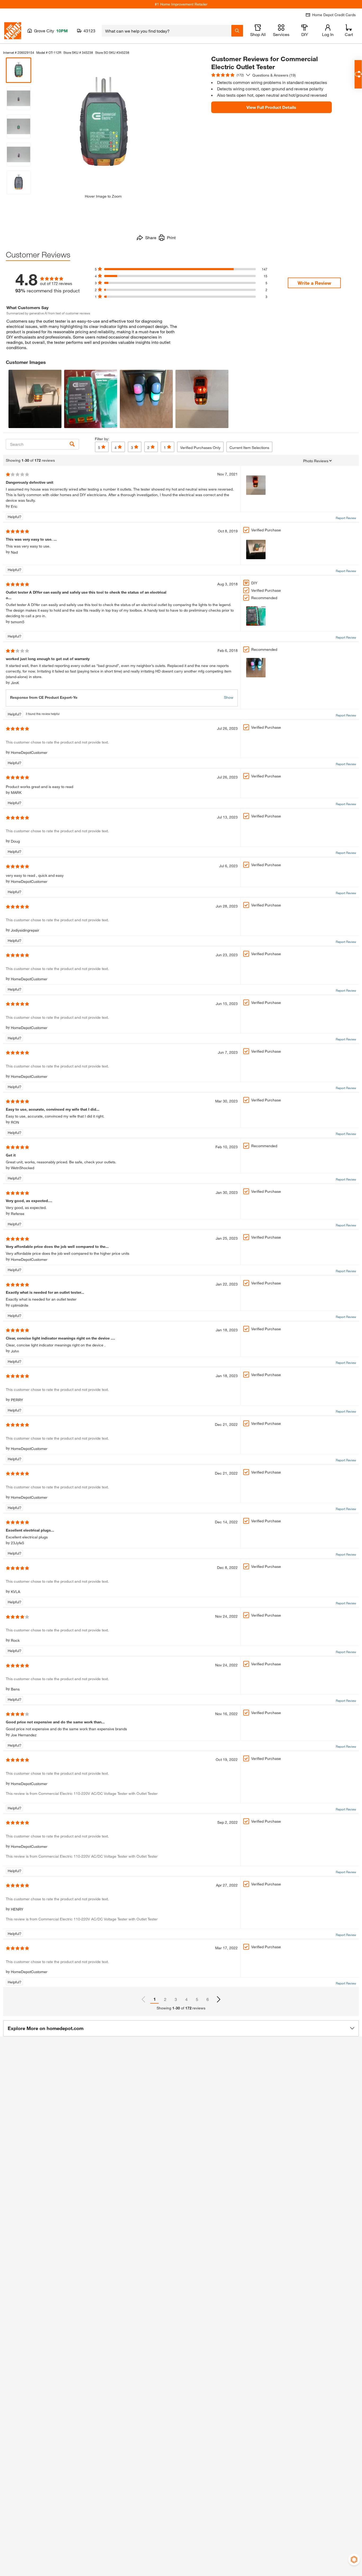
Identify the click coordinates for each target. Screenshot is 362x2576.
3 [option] (176, 1999)
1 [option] (155, 1999)
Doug (15, 841)
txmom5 (18, 622)
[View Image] (35, 399)
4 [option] (186, 1999)
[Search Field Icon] (237, 31)
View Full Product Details (271, 107)
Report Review (346, 518)
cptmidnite (20, 1305)
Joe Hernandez (24, 1735)
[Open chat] (358, 74)
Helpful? (15, 517)
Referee (18, 1214)
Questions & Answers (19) (274, 75)
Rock (15, 1640)
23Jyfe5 (17, 1543)
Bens (15, 1689)
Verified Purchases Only (200, 448)
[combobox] (167, 31)
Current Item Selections (249, 448)
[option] (219, 1999)
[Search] (72, 444)
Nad (14, 552)
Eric (14, 506)
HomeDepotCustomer (29, 752)
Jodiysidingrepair (25, 930)
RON (15, 1122)
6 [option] (208, 1999)
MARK (16, 792)
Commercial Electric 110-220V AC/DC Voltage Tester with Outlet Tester (98, 1793)
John (15, 1351)
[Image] (256, 485)
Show (229, 697)
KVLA (16, 1592)
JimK (15, 683)
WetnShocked (23, 1168)
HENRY (17, 1909)
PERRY (17, 1400)
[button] (181, 2028)
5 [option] (197, 1999)
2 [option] (165, 1999)
